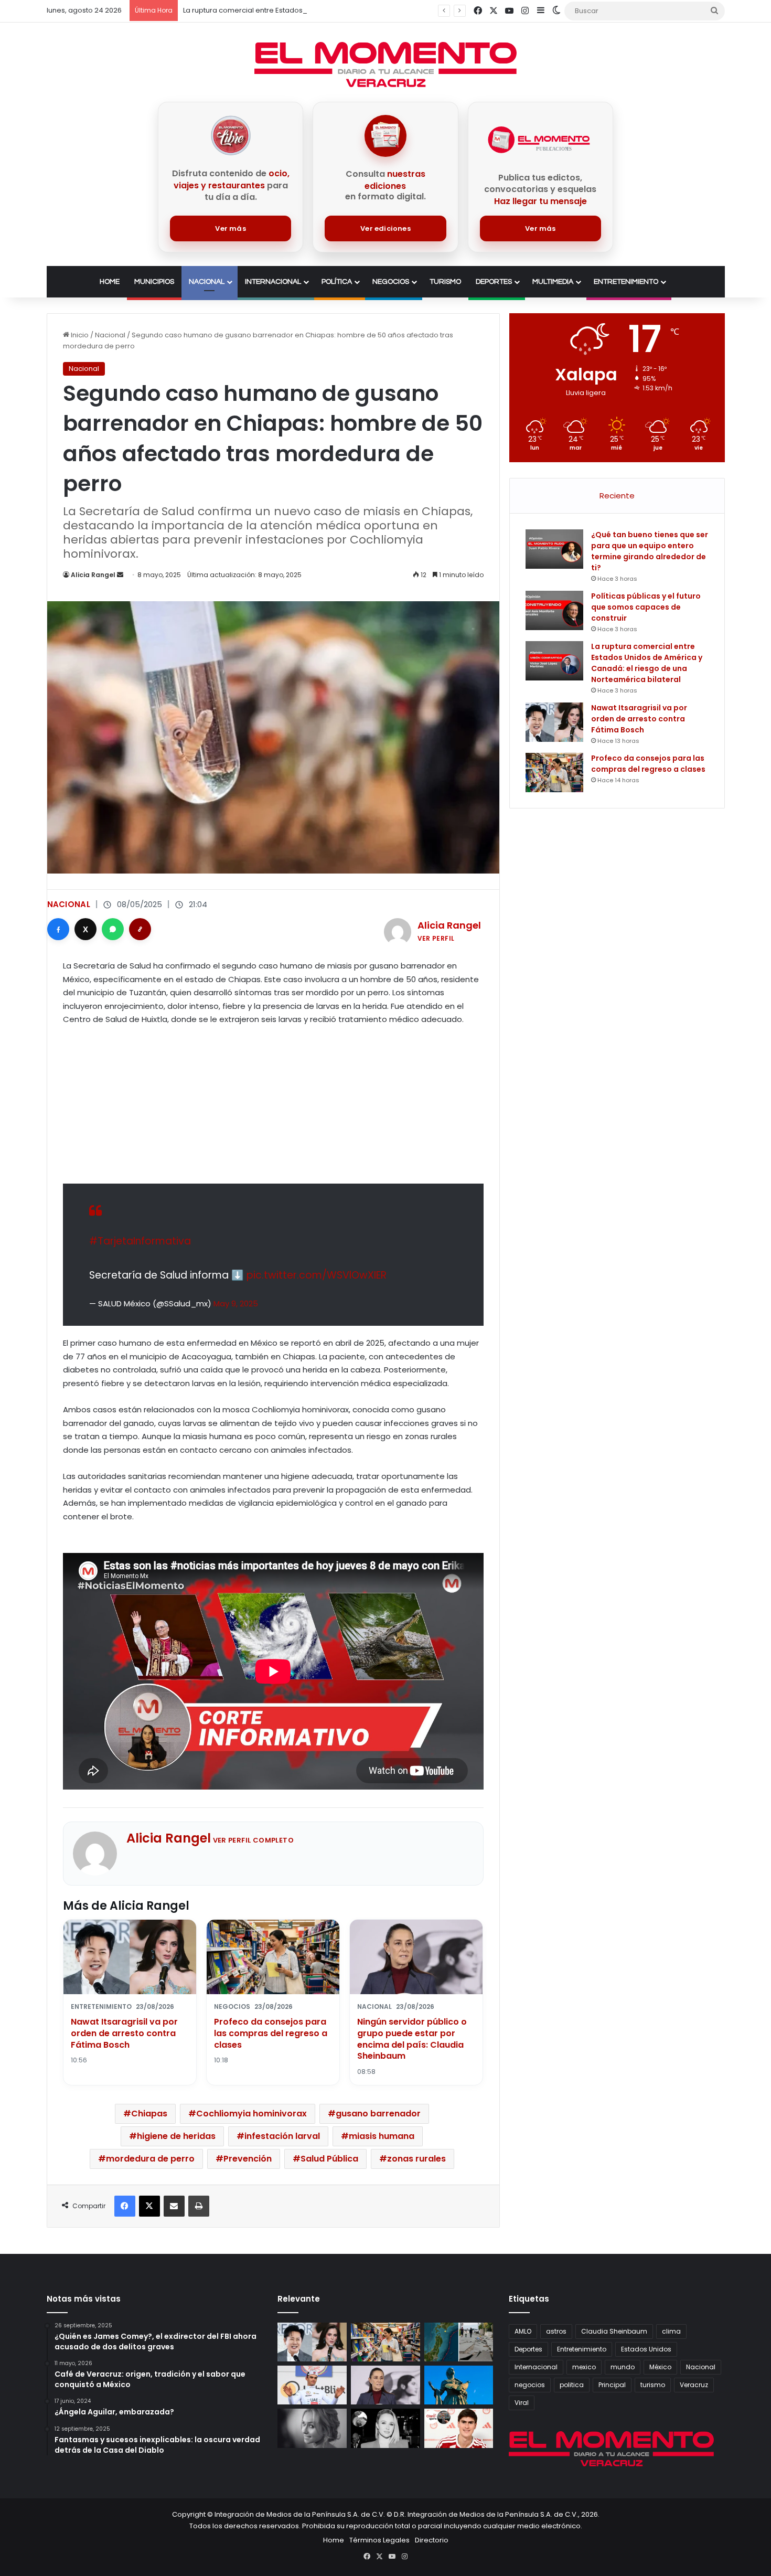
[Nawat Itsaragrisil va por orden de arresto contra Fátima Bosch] (554, 722)
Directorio (432, 2540)
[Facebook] (58, 929)
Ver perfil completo (254, 1840)
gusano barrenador (378, 2114)
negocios (530, 2385)
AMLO (523, 2331)
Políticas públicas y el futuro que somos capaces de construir (646, 607)
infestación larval (282, 2136)
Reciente (617, 496)
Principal (612, 2385)
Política (337, 282)
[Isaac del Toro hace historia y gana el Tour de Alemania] (312, 2385)
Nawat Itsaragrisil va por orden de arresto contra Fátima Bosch (124, 2033)
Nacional (207, 282)
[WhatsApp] (113, 929)
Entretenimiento (626, 282)
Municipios (154, 282)
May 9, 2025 (236, 1303)
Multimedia (553, 282)
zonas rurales (416, 2159)
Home (110, 282)
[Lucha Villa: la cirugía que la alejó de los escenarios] (459, 2385)
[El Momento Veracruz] (385, 65)
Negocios (391, 282)
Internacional (273, 282)
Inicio (79, 335)
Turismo (445, 282)
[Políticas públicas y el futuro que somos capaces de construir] (554, 610)
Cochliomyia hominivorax (251, 2114)
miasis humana (382, 2136)
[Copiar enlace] (140, 929)
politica (572, 2385)
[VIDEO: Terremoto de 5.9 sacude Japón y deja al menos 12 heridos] (459, 2342)
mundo (623, 2367)
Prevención (248, 2159)
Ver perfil (436, 938)
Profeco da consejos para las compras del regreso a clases (271, 2033)
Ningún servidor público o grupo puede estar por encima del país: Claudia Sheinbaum (412, 2039)
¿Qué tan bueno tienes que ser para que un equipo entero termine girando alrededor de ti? (650, 551)
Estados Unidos (646, 2349)
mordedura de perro (150, 2159)
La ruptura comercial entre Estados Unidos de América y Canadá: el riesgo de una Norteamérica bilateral (363, 10)
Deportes (494, 282)
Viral (522, 2403)
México (660, 2367)
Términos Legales (379, 2540)
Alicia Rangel (93, 575)
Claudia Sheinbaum (614, 2331)
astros (556, 2331)
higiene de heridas (176, 2136)
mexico (584, 2367)
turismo (653, 2385)
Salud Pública (329, 2159)
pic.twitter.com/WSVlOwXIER (317, 1275)
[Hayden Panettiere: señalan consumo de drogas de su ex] (312, 2428)
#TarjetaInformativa (140, 1241)
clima (671, 2331)
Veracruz (694, 2385)
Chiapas (149, 2114)
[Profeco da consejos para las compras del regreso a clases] (554, 773)
